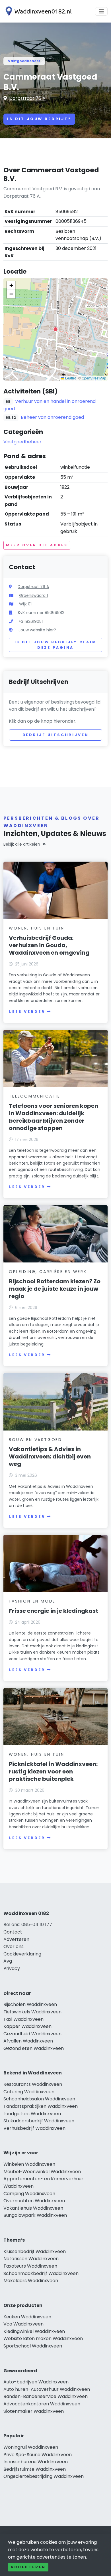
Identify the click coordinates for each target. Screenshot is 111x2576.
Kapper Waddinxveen (27, 2026)
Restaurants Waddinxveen (33, 2084)
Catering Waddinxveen (29, 2092)
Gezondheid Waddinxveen (32, 2034)
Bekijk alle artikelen (22, 844)
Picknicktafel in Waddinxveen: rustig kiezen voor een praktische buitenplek (53, 1771)
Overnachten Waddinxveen (34, 2201)
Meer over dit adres (37, 545)
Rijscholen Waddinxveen (30, 2004)
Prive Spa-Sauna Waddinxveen (38, 2455)
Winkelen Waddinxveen (29, 2164)
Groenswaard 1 (33, 595)
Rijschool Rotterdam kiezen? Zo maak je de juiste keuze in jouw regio (55, 1289)
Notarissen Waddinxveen (31, 2259)
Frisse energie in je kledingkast (54, 1611)
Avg (8, 1961)
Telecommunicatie (35, 1096)
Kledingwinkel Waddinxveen (34, 2331)
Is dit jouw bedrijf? (39, 119)
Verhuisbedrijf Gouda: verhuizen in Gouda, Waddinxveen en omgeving (49, 945)
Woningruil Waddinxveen (31, 2447)
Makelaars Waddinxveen (31, 2281)
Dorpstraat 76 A (27, 98)
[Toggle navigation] (101, 11)
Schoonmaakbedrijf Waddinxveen (41, 2273)
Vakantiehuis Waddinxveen (33, 2208)
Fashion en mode (32, 1601)
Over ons (14, 1946)
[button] (55, 329)
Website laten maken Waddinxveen (43, 2338)
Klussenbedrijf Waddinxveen (35, 2251)
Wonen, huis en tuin (36, 928)
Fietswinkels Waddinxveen (32, 2012)
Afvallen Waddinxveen (28, 2041)
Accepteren (28, 2567)
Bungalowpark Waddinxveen (35, 2215)
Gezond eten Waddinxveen (34, 2048)
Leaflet (70, 378)
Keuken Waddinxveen (27, 2317)
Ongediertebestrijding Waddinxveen (44, 2476)
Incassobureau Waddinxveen (36, 2462)
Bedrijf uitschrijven (56, 735)
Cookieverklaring (22, 1954)
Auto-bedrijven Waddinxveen (36, 2382)
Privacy (12, 1968)
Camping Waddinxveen (29, 2194)
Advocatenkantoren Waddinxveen (42, 2404)
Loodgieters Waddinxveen (32, 2114)
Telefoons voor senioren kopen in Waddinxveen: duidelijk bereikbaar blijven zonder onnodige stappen (54, 1117)
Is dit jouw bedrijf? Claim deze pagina (56, 645)
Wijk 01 (25, 604)
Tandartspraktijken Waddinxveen (41, 2106)
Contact (13, 1932)
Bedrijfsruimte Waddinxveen (35, 2469)
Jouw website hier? (37, 630)
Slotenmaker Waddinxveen (34, 2411)
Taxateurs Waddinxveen (30, 2266)
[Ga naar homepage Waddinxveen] (38, 11)
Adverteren (16, 1939)
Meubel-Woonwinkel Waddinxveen (42, 2172)
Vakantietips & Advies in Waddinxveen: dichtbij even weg (50, 1456)
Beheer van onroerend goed (52, 417)
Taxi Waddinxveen (23, 2019)
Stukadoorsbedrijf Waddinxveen (39, 2121)
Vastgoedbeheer (24, 61)
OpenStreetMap (94, 378)
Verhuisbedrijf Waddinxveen (34, 2128)
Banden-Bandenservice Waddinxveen (46, 2396)
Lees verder (27, 1012)
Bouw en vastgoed (35, 1440)
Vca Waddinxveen (23, 2324)
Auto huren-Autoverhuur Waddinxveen (47, 2389)
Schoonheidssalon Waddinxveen (39, 2099)
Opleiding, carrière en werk (48, 1272)
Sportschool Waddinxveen (33, 2346)
